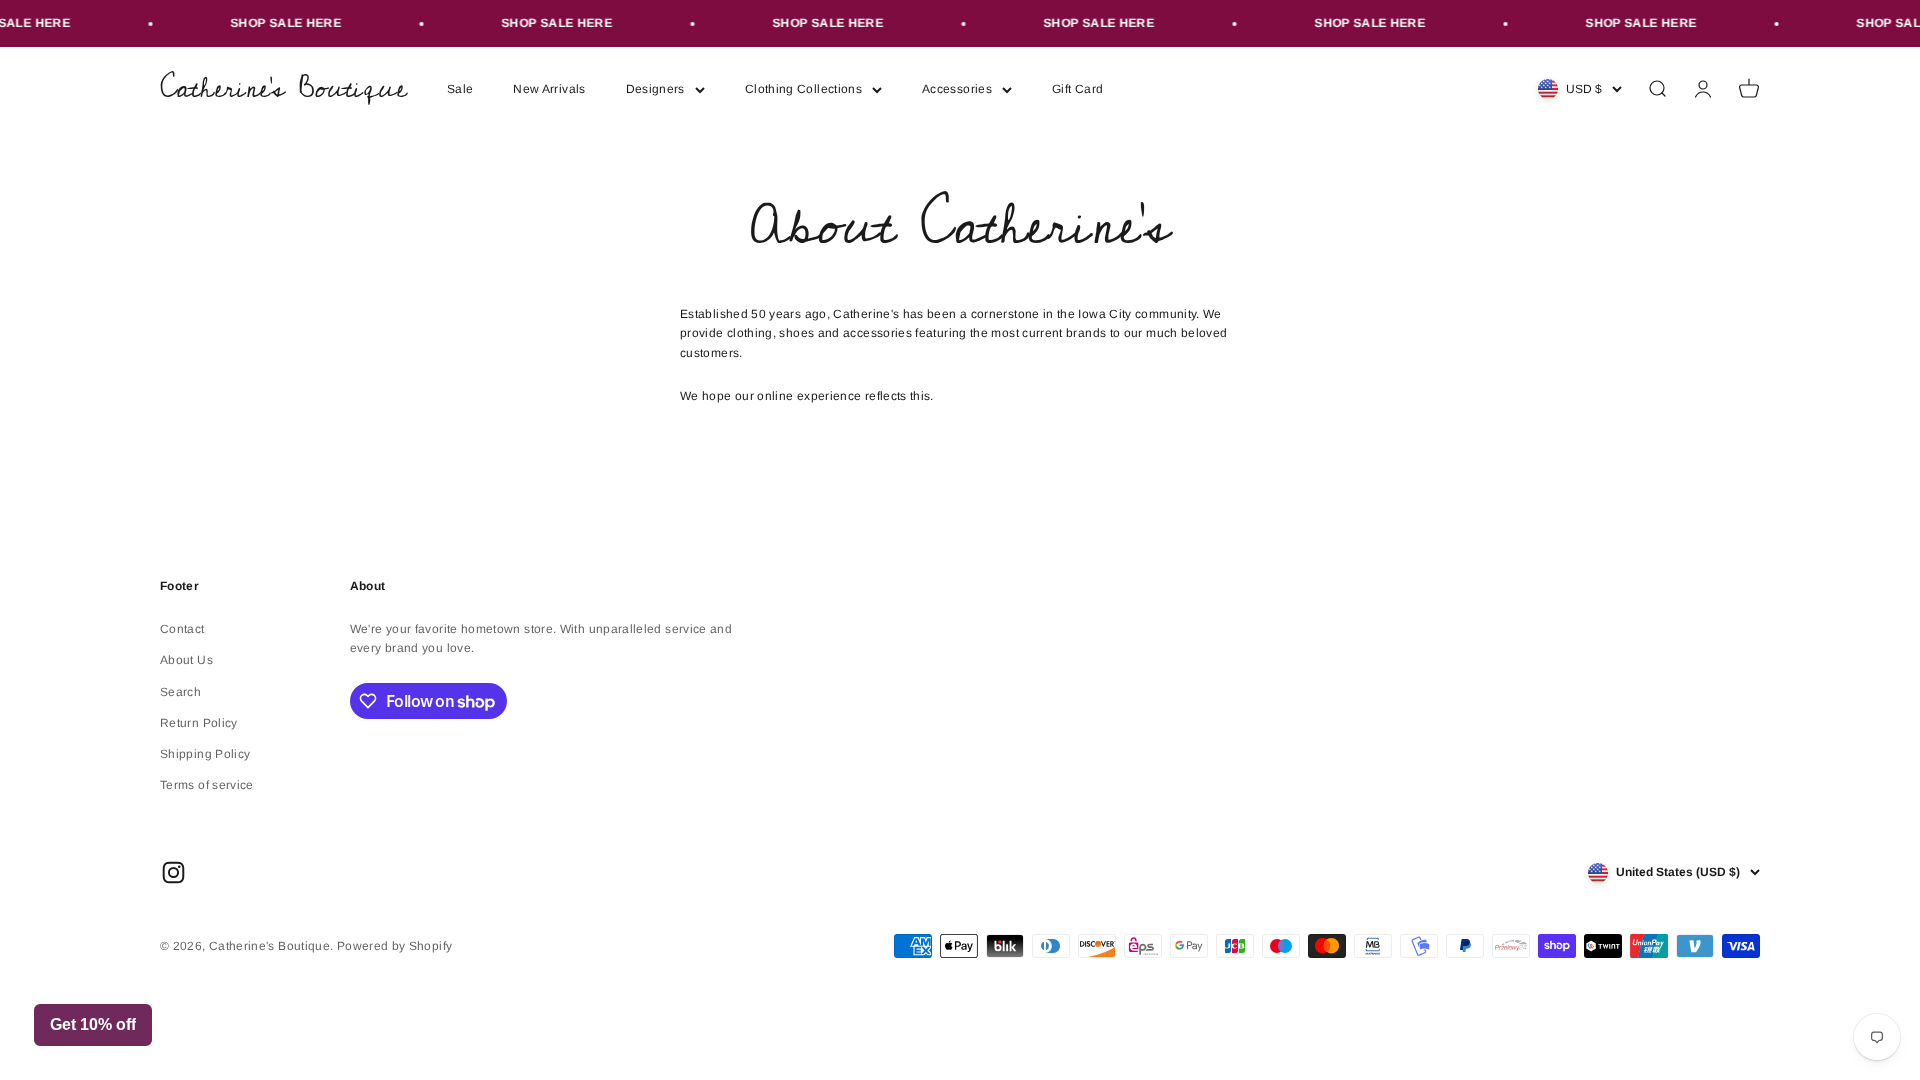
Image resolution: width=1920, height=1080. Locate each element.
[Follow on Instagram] (173, 872)
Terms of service (207, 785)
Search (180, 692)
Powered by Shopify (394, 946)
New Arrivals (549, 89)
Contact (182, 629)
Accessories (957, 89)
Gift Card (1077, 89)
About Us (186, 660)
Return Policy (199, 723)
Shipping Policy (205, 754)
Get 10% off (93, 1024)
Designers (655, 89)
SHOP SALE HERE (273, 23)
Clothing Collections (803, 89)
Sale (460, 89)
